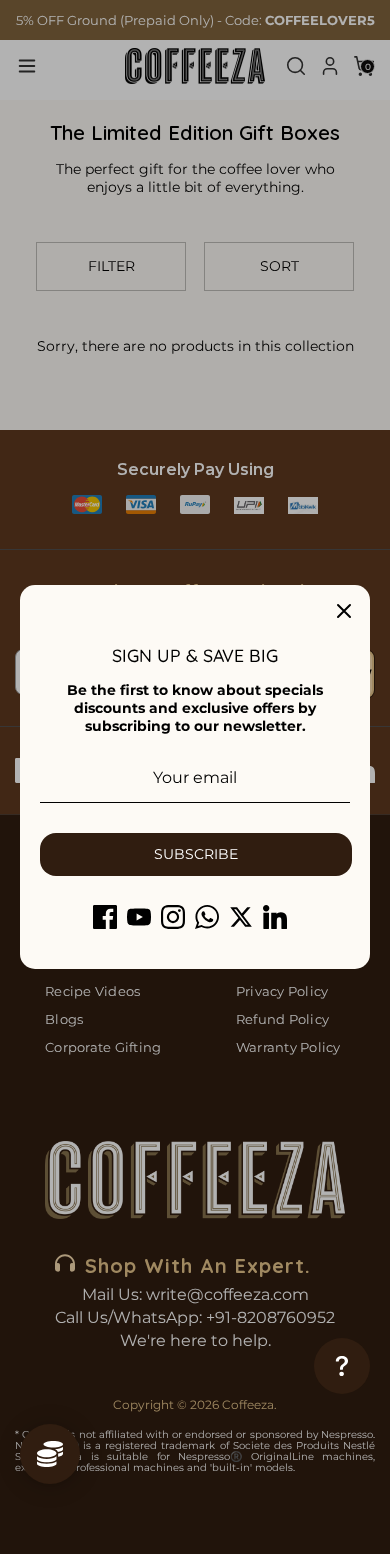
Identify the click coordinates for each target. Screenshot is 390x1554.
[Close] (344, 611)
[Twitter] (241, 917)
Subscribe (196, 854)
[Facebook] (105, 917)
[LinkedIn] (275, 917)
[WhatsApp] (207, 917)
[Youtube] (139, 917)
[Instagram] (173, 917)
